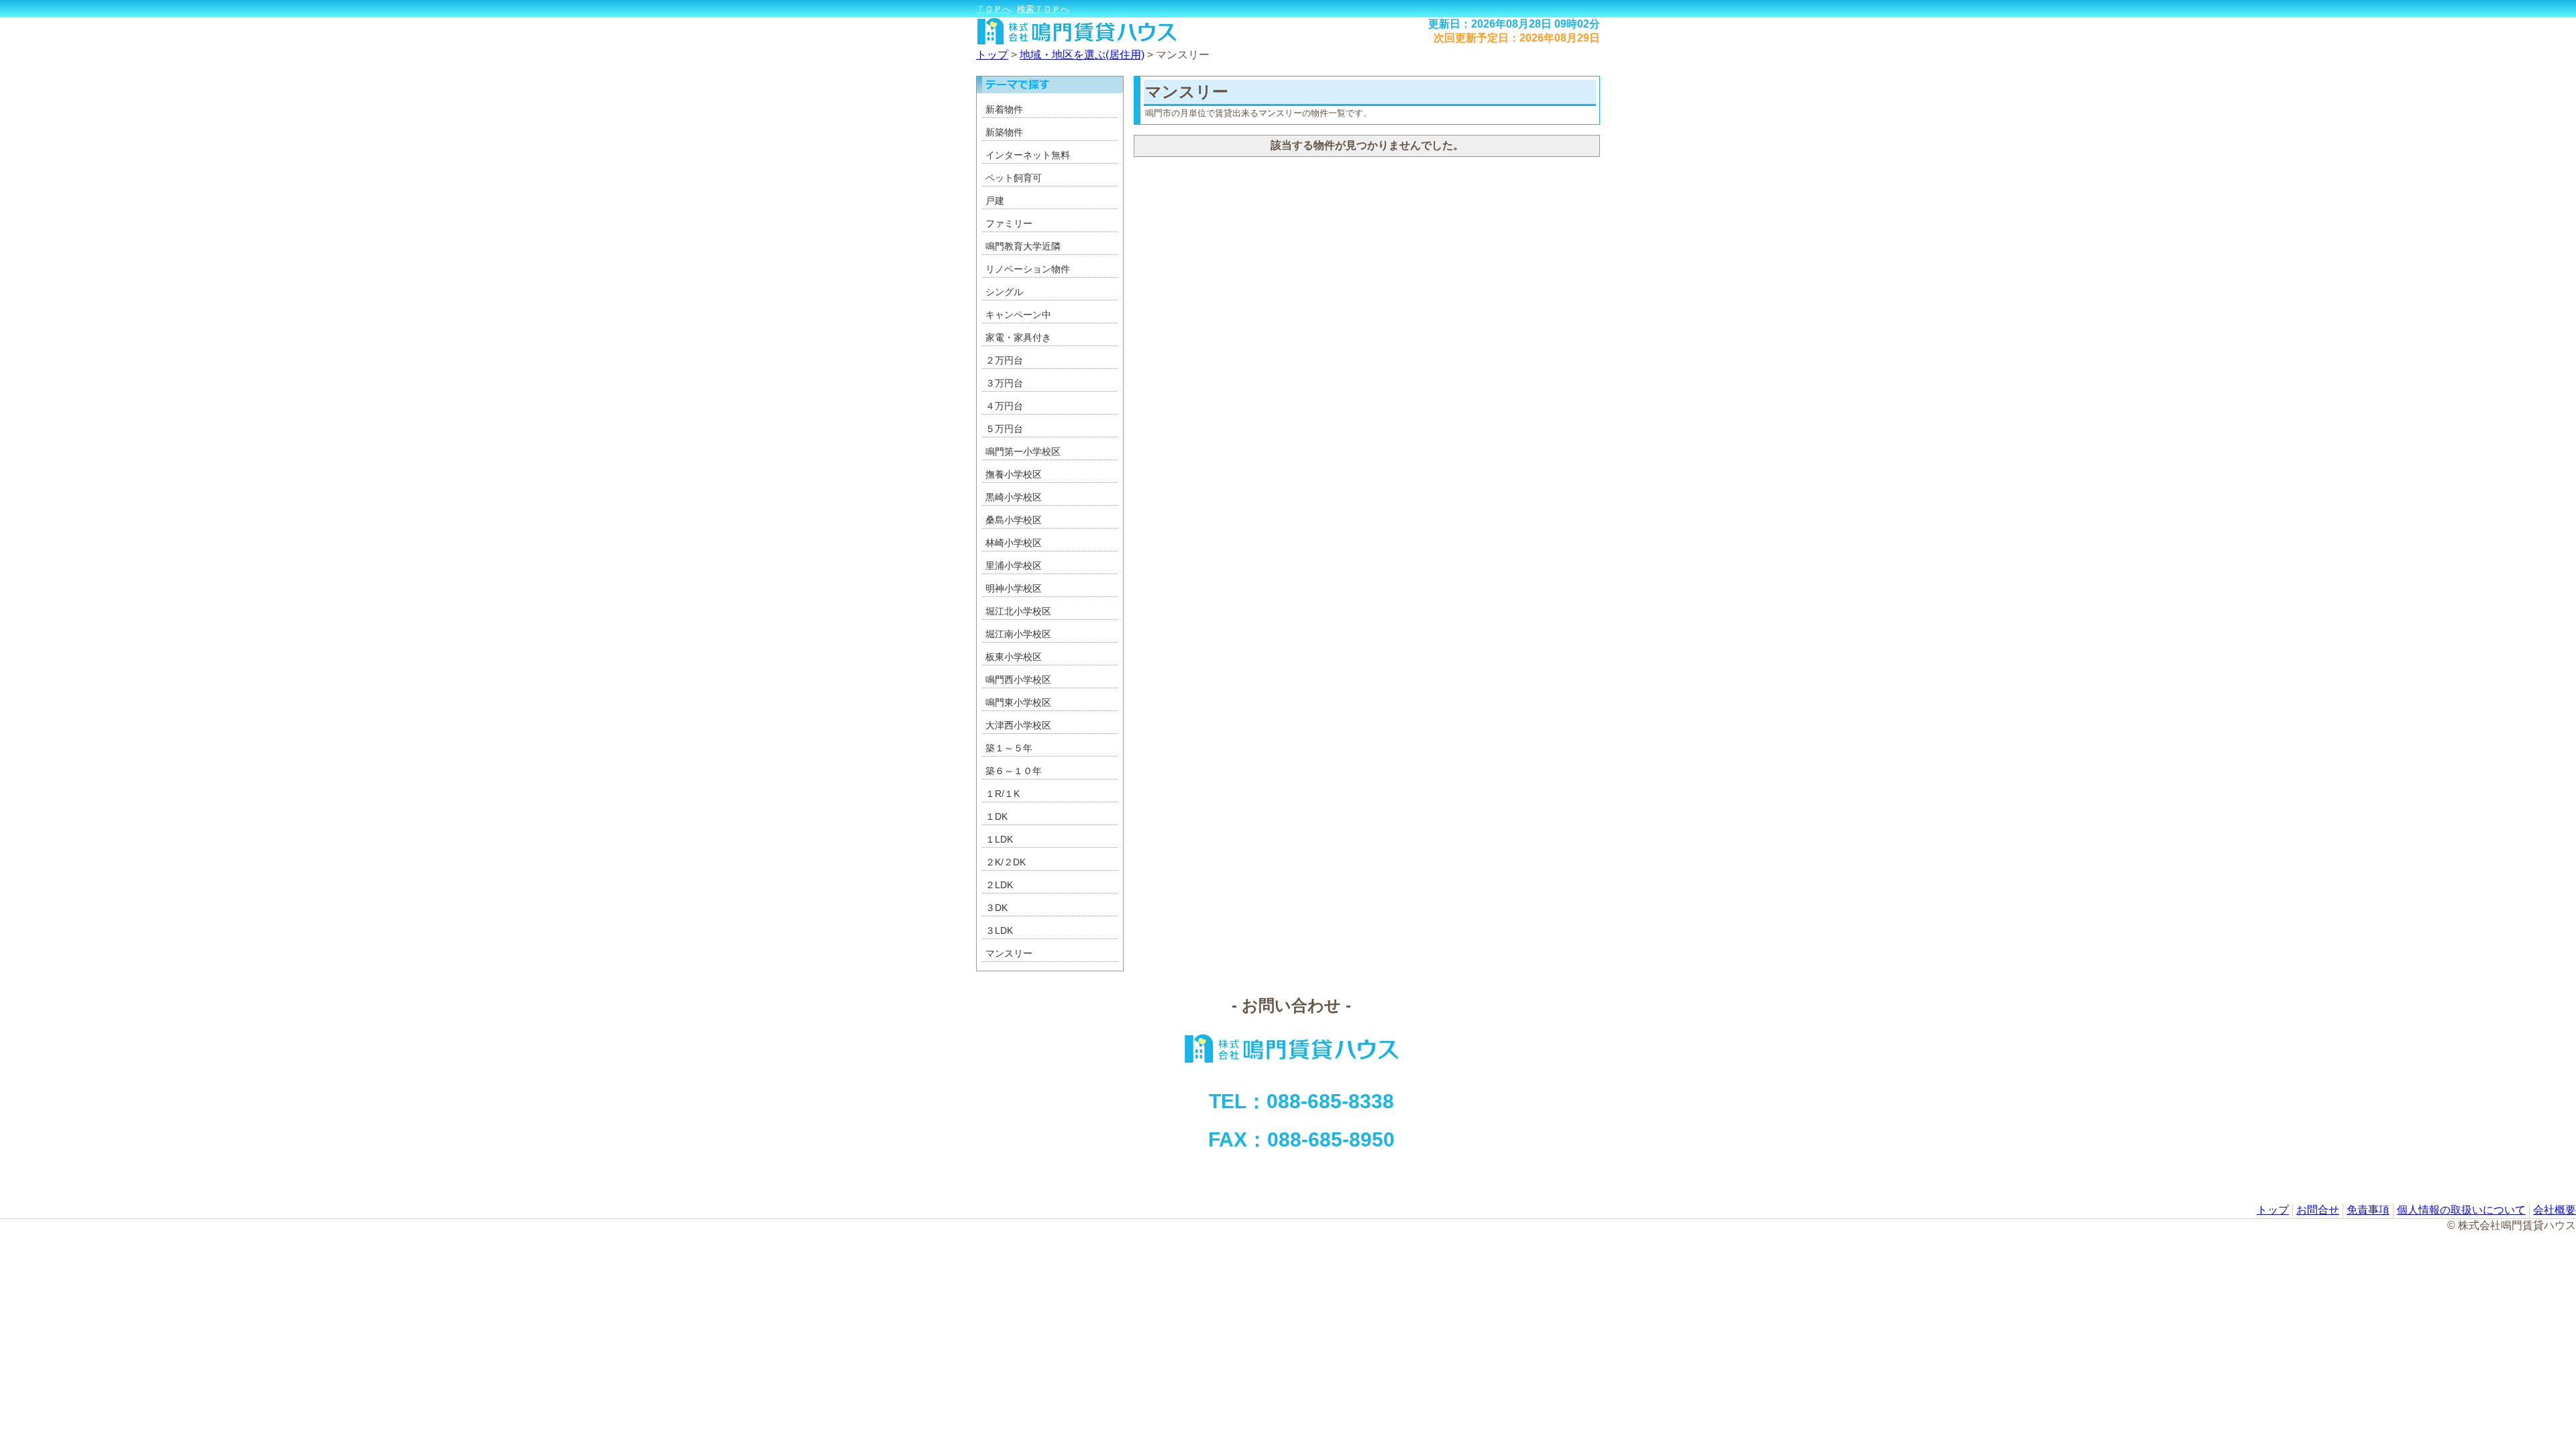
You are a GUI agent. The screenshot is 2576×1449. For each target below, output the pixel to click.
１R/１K (1003, 794)
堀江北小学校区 (1018, 611)
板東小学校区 (1014, 657)
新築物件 (1004, 132)
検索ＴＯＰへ (1043, 9)
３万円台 (1004, 383)
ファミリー (1009, 223)
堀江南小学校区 (1018, 634)
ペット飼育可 (1014, 178)
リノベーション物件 (1028, 269)
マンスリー (1183, 55)
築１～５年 (1009, 748)
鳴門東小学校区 (1018, 702)
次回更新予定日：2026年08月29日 (1517, 38)
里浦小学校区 (1014, 566)
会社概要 (2555, 1210)
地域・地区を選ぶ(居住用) (1082, 55)
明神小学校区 (1014, 588)
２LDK (999, 885)
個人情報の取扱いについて (2461, 1210)
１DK (997, 816)
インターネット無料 (1028, 155)
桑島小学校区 (1014, 520)
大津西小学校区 (1018, 725)
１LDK (999, 839)
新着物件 (1004, 109)
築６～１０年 (1014, 771)
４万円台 (1004, 406)
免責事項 (2368, 1210)
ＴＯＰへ (994, 9)
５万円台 (1004, 429)
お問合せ (2318, 1210)
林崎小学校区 (1014, 543)
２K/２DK (1006, 862)
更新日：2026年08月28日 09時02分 (1514, 24)
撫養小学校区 (1014, 474)
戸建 (995, 201)
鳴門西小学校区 (1018, 680)
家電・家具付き (1018, 337)
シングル (1004, 292)
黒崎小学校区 (1014, 497)
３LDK (999, 930)
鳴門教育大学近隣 (1023, 246)
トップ (992, 55)
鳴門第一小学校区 (1023, 451)
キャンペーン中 (1018, 315)
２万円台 (1004, 360)
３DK (997, 908)
